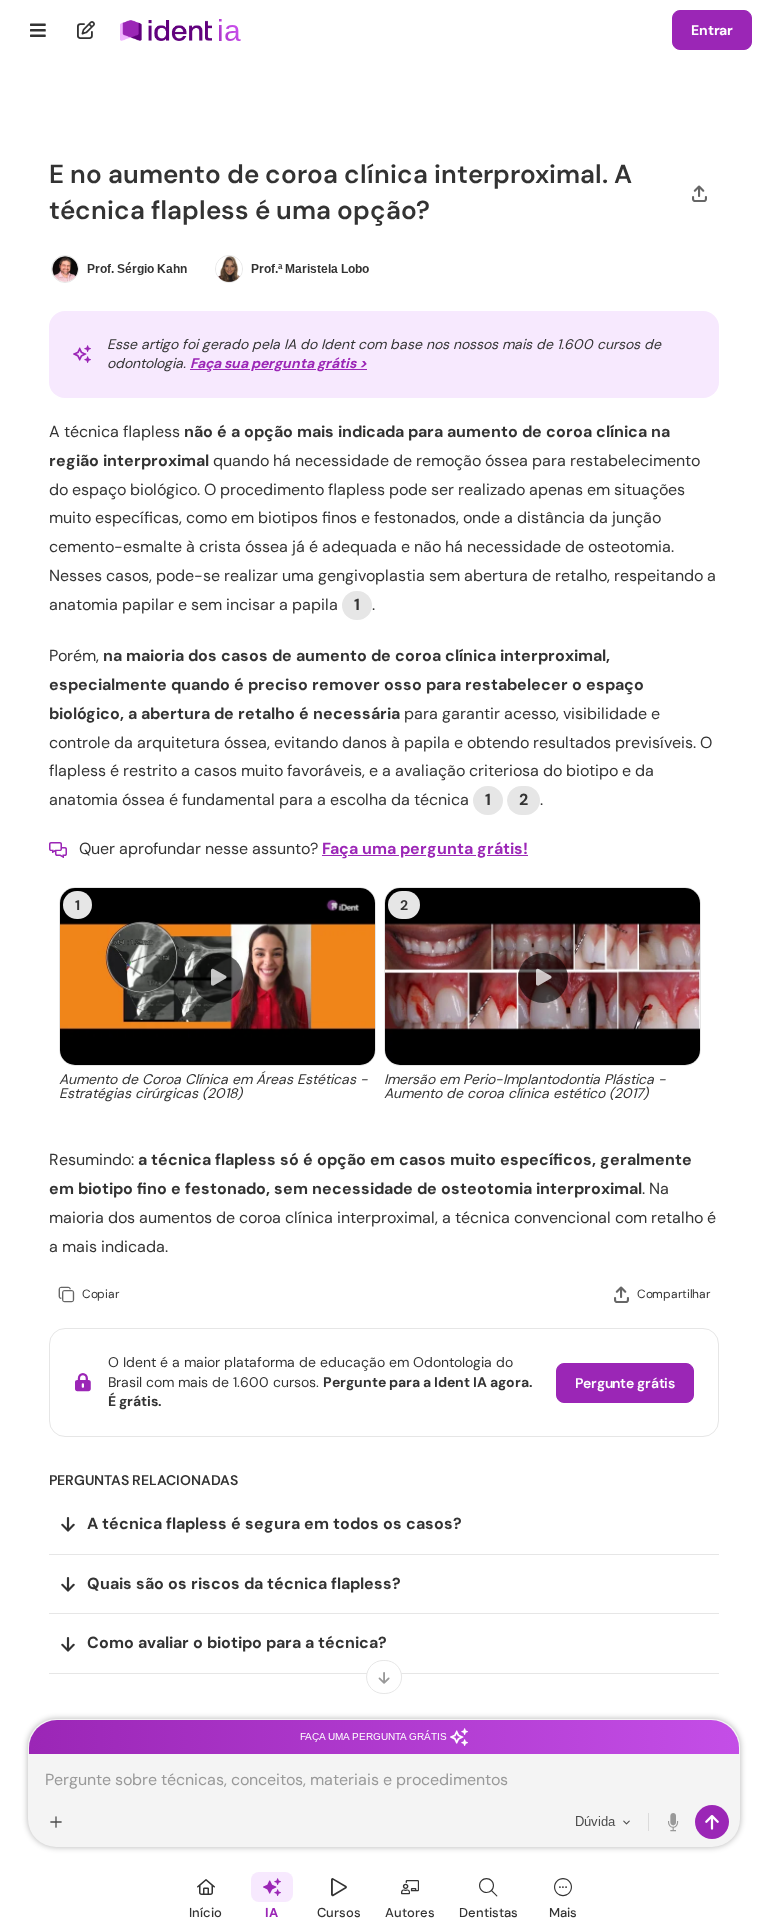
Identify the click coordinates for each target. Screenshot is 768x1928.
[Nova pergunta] (86, 30)
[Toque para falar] (674, 1822)
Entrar (712, 30)
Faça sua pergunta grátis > (278, 363)
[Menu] (38, 30)
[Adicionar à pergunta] (56, 1822)
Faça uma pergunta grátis (375, 1736)
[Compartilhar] (699, 192)
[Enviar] (712, 1822)
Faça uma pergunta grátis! (425, 848)
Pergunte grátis (625, 1383)
